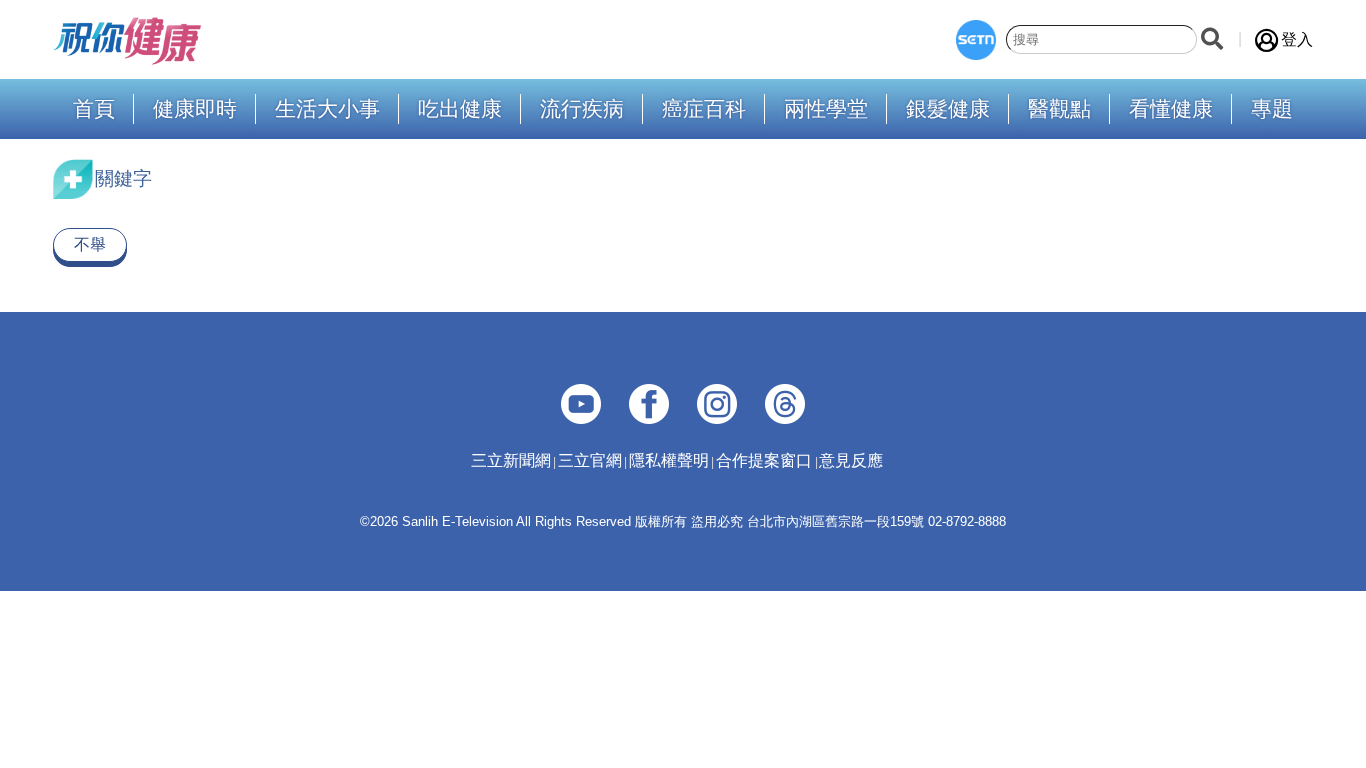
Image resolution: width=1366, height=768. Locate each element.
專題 (1272, 109)
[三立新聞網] (976, 40)
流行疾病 (582, 109)
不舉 (90, 244)
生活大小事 (327, 109)
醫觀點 (1059, 109)
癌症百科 (704, 109)
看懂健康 (1171, 109)
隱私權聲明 (669, 460)
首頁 (94, 109)
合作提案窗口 (764, 460)
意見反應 (851, 460)
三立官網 (590, 460)
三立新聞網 (511, 460)
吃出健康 (460, 109)
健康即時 (195, 109)
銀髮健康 (948, 109)
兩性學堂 (826, 109)
